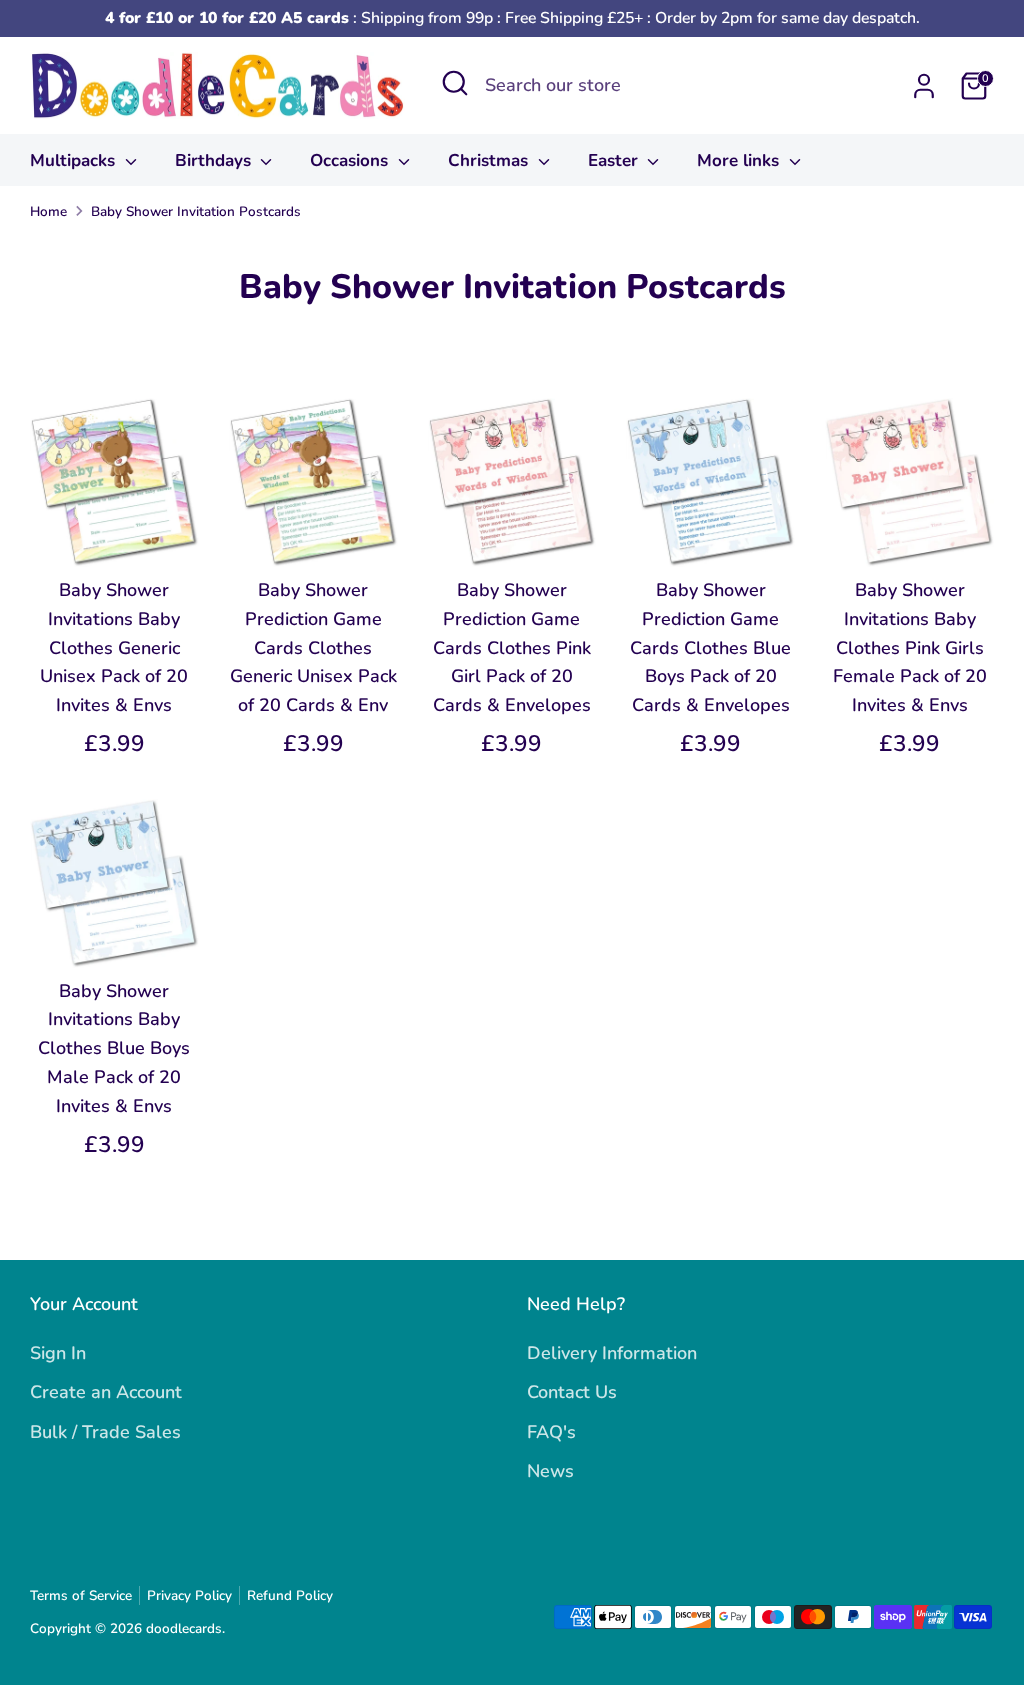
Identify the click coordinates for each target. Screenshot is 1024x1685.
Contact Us (572, 1392)
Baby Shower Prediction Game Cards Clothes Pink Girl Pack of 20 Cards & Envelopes (512, 647)
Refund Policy (290, 1595)
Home (48, 211)
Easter (615, 160)
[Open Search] (455, 83)
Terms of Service (81, 1595)
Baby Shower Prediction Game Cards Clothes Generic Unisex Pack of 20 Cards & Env (313, 647)
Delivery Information (612, 1353)
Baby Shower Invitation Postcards (196, 211)
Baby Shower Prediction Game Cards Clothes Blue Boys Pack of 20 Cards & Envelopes (710, 647)
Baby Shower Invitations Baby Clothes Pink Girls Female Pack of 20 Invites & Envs (910, 647)
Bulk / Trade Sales (105, 1432)
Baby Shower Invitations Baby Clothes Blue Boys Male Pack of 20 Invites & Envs (114, 1048)
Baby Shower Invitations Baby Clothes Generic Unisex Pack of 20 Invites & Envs (114, 647)
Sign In (58, 1353)
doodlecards (184, 1628)
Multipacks (75, 160)
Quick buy (115, 532)
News (550, 1471)
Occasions (351, 160)
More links (740, 160)
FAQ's (551, 1432)
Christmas (490, 160)
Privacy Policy (189, 1595)
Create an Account (106, 1392)
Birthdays (215, 160)
